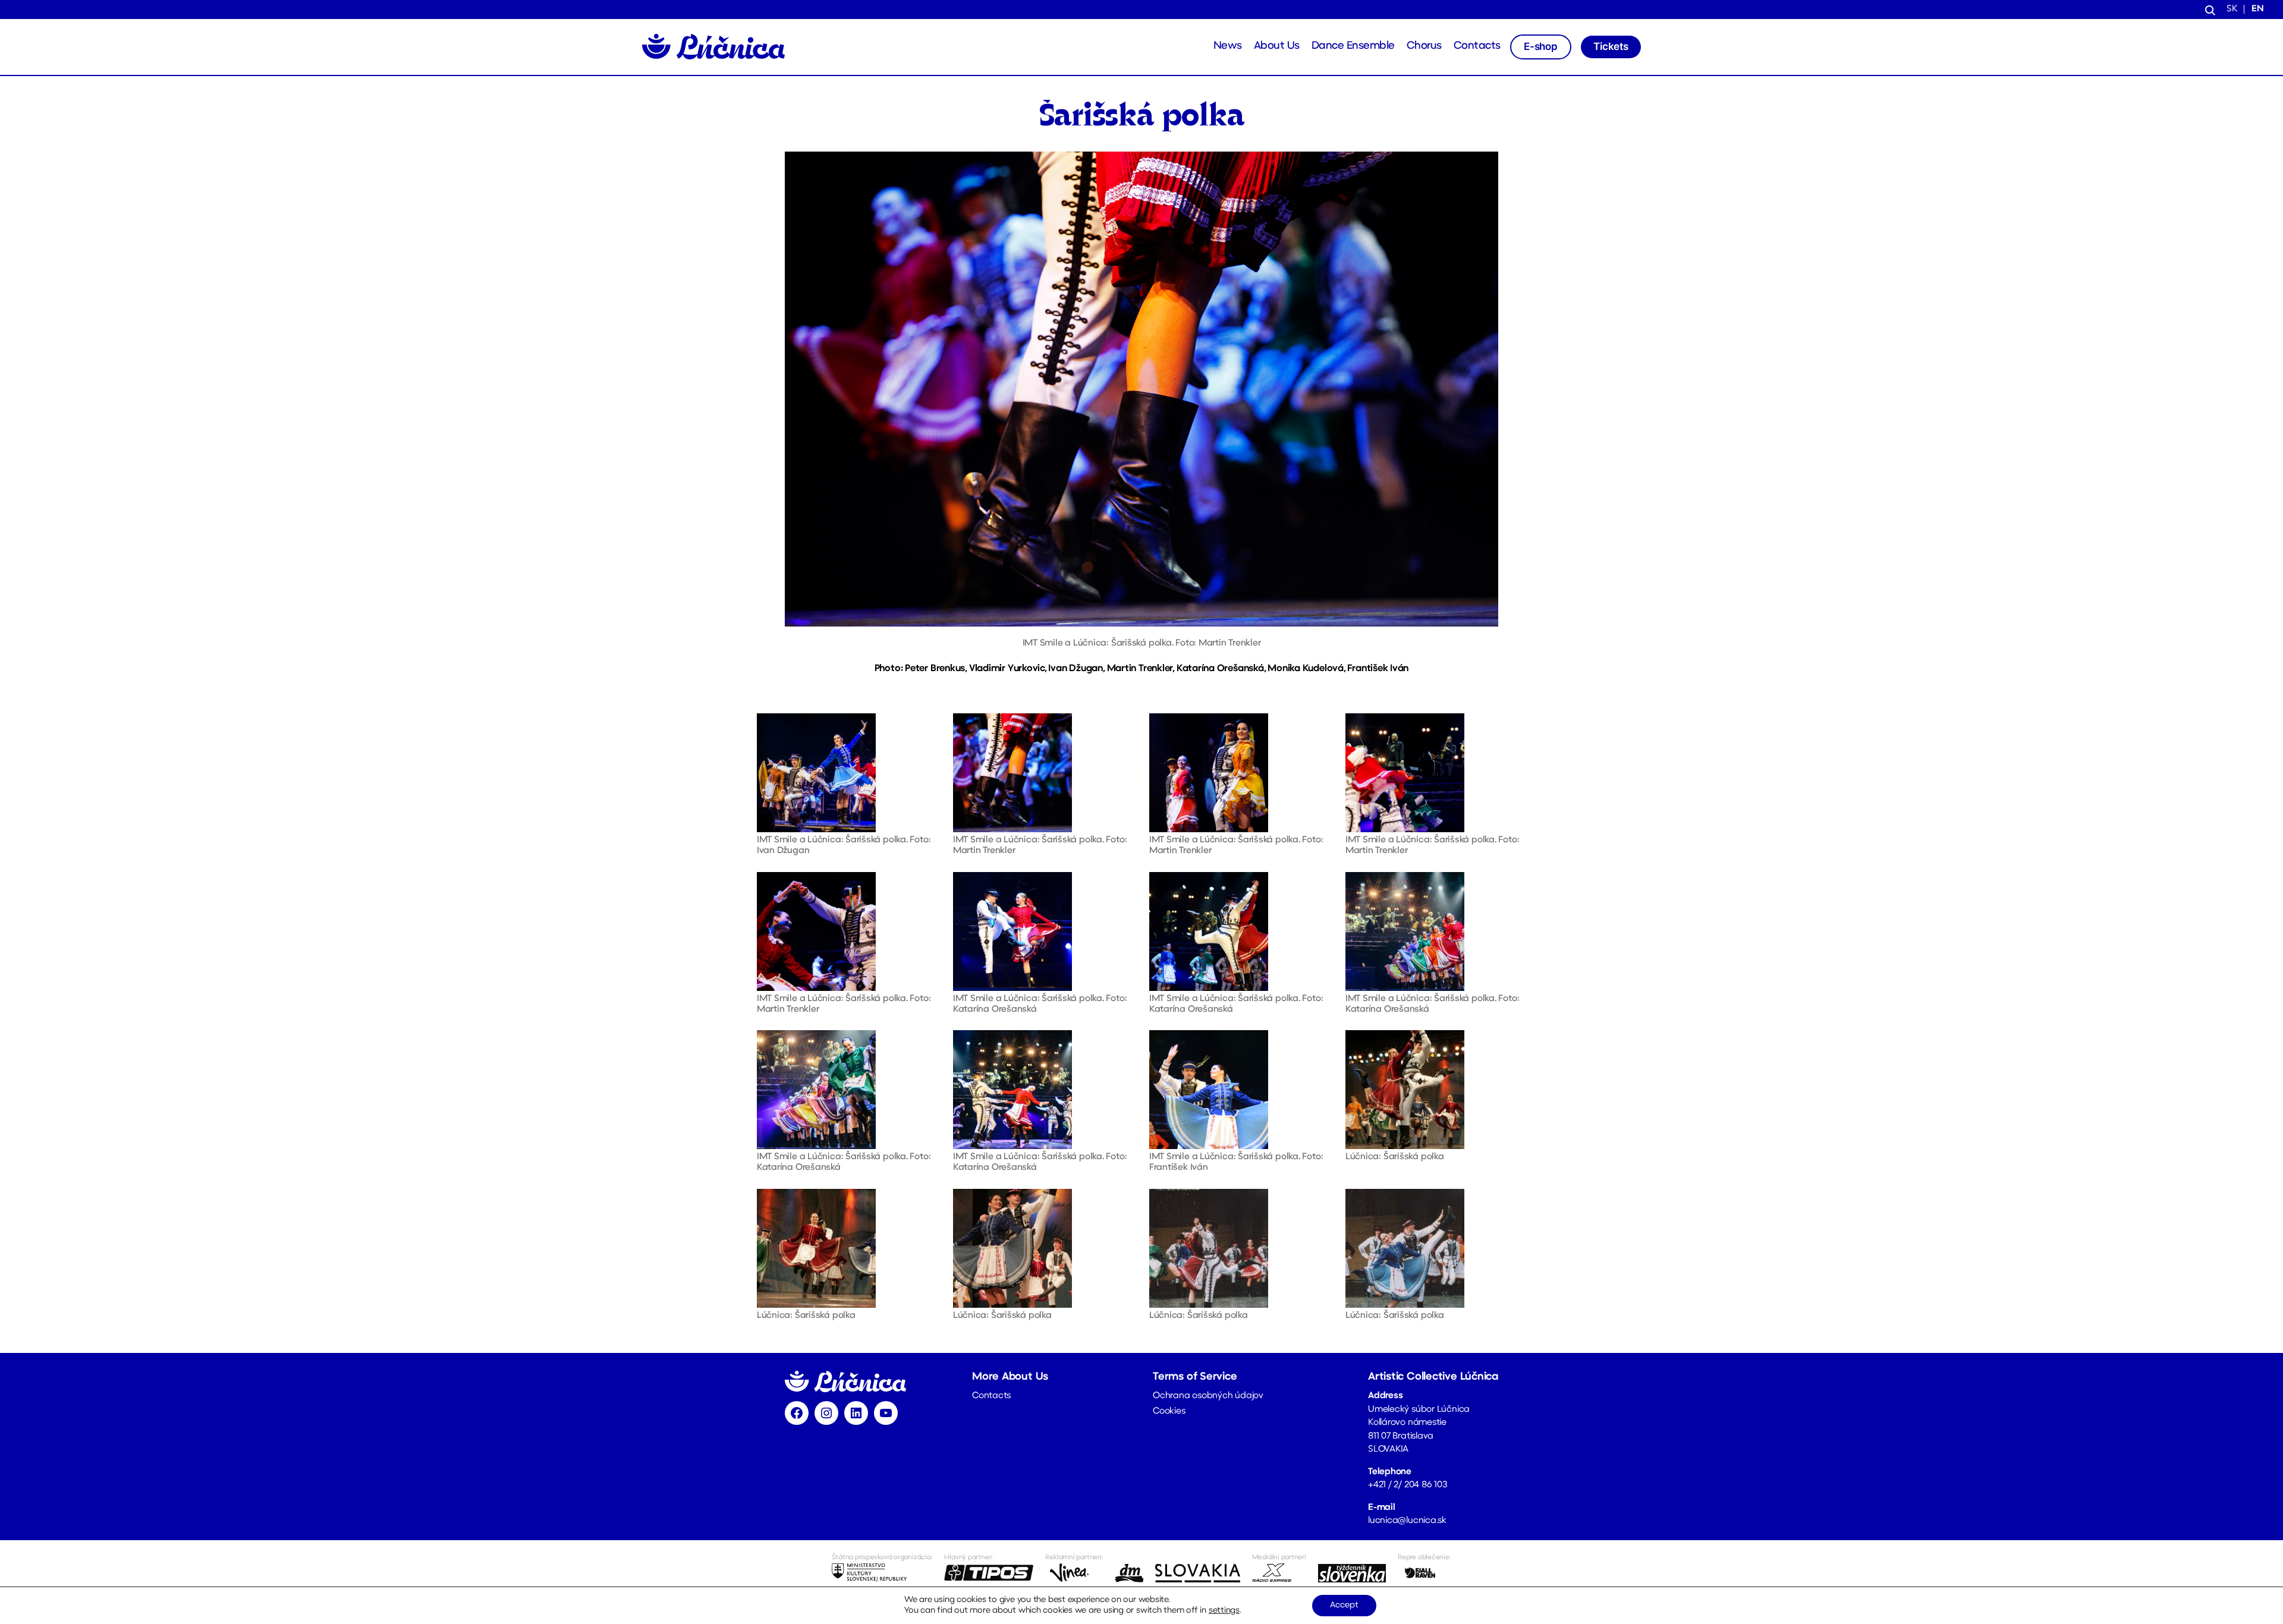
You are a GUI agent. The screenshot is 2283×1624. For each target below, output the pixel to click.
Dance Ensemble (1353, 46)
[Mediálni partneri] (1279, 1573)
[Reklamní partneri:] (1074, 1573)
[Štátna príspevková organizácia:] (882, 1573)
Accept (1344, 1605)
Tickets (1611, 46)
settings (1224, 1611)
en (2258, 9)
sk (2232, 9)
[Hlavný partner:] (989, 1573)
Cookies (1169, 1411)
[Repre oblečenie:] (1424, 1573)
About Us (1277, 46)
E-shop (1541, 46)
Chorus (1424, 46)
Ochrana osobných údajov (1208, 1396)
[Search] (2210, 10)
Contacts (1477, 46)
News (1228, 46)
